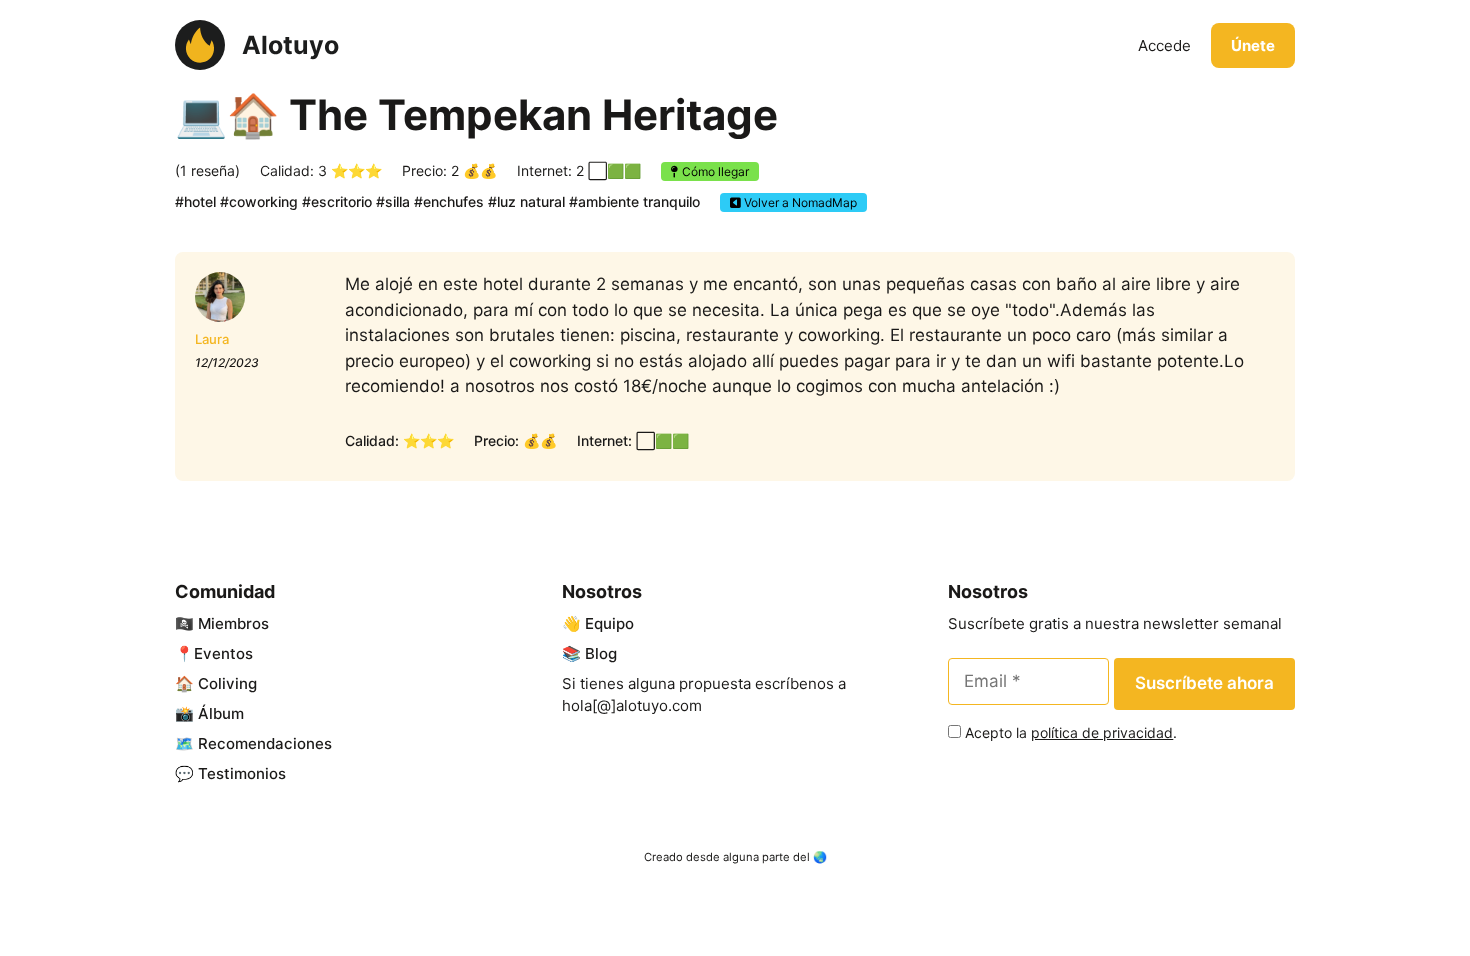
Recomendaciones (265, 743)
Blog (601, 653)
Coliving (227, 683)
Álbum (221, 713)
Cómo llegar (714, 171)
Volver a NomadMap (799, 202)
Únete (1253, 45)
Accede (1164, 45)
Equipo (609, 623)
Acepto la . (1071, 732)
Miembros (233, 623)
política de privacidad (1102, 732)
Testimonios (242, 773)
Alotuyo (290, 45)
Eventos (223, 653)
